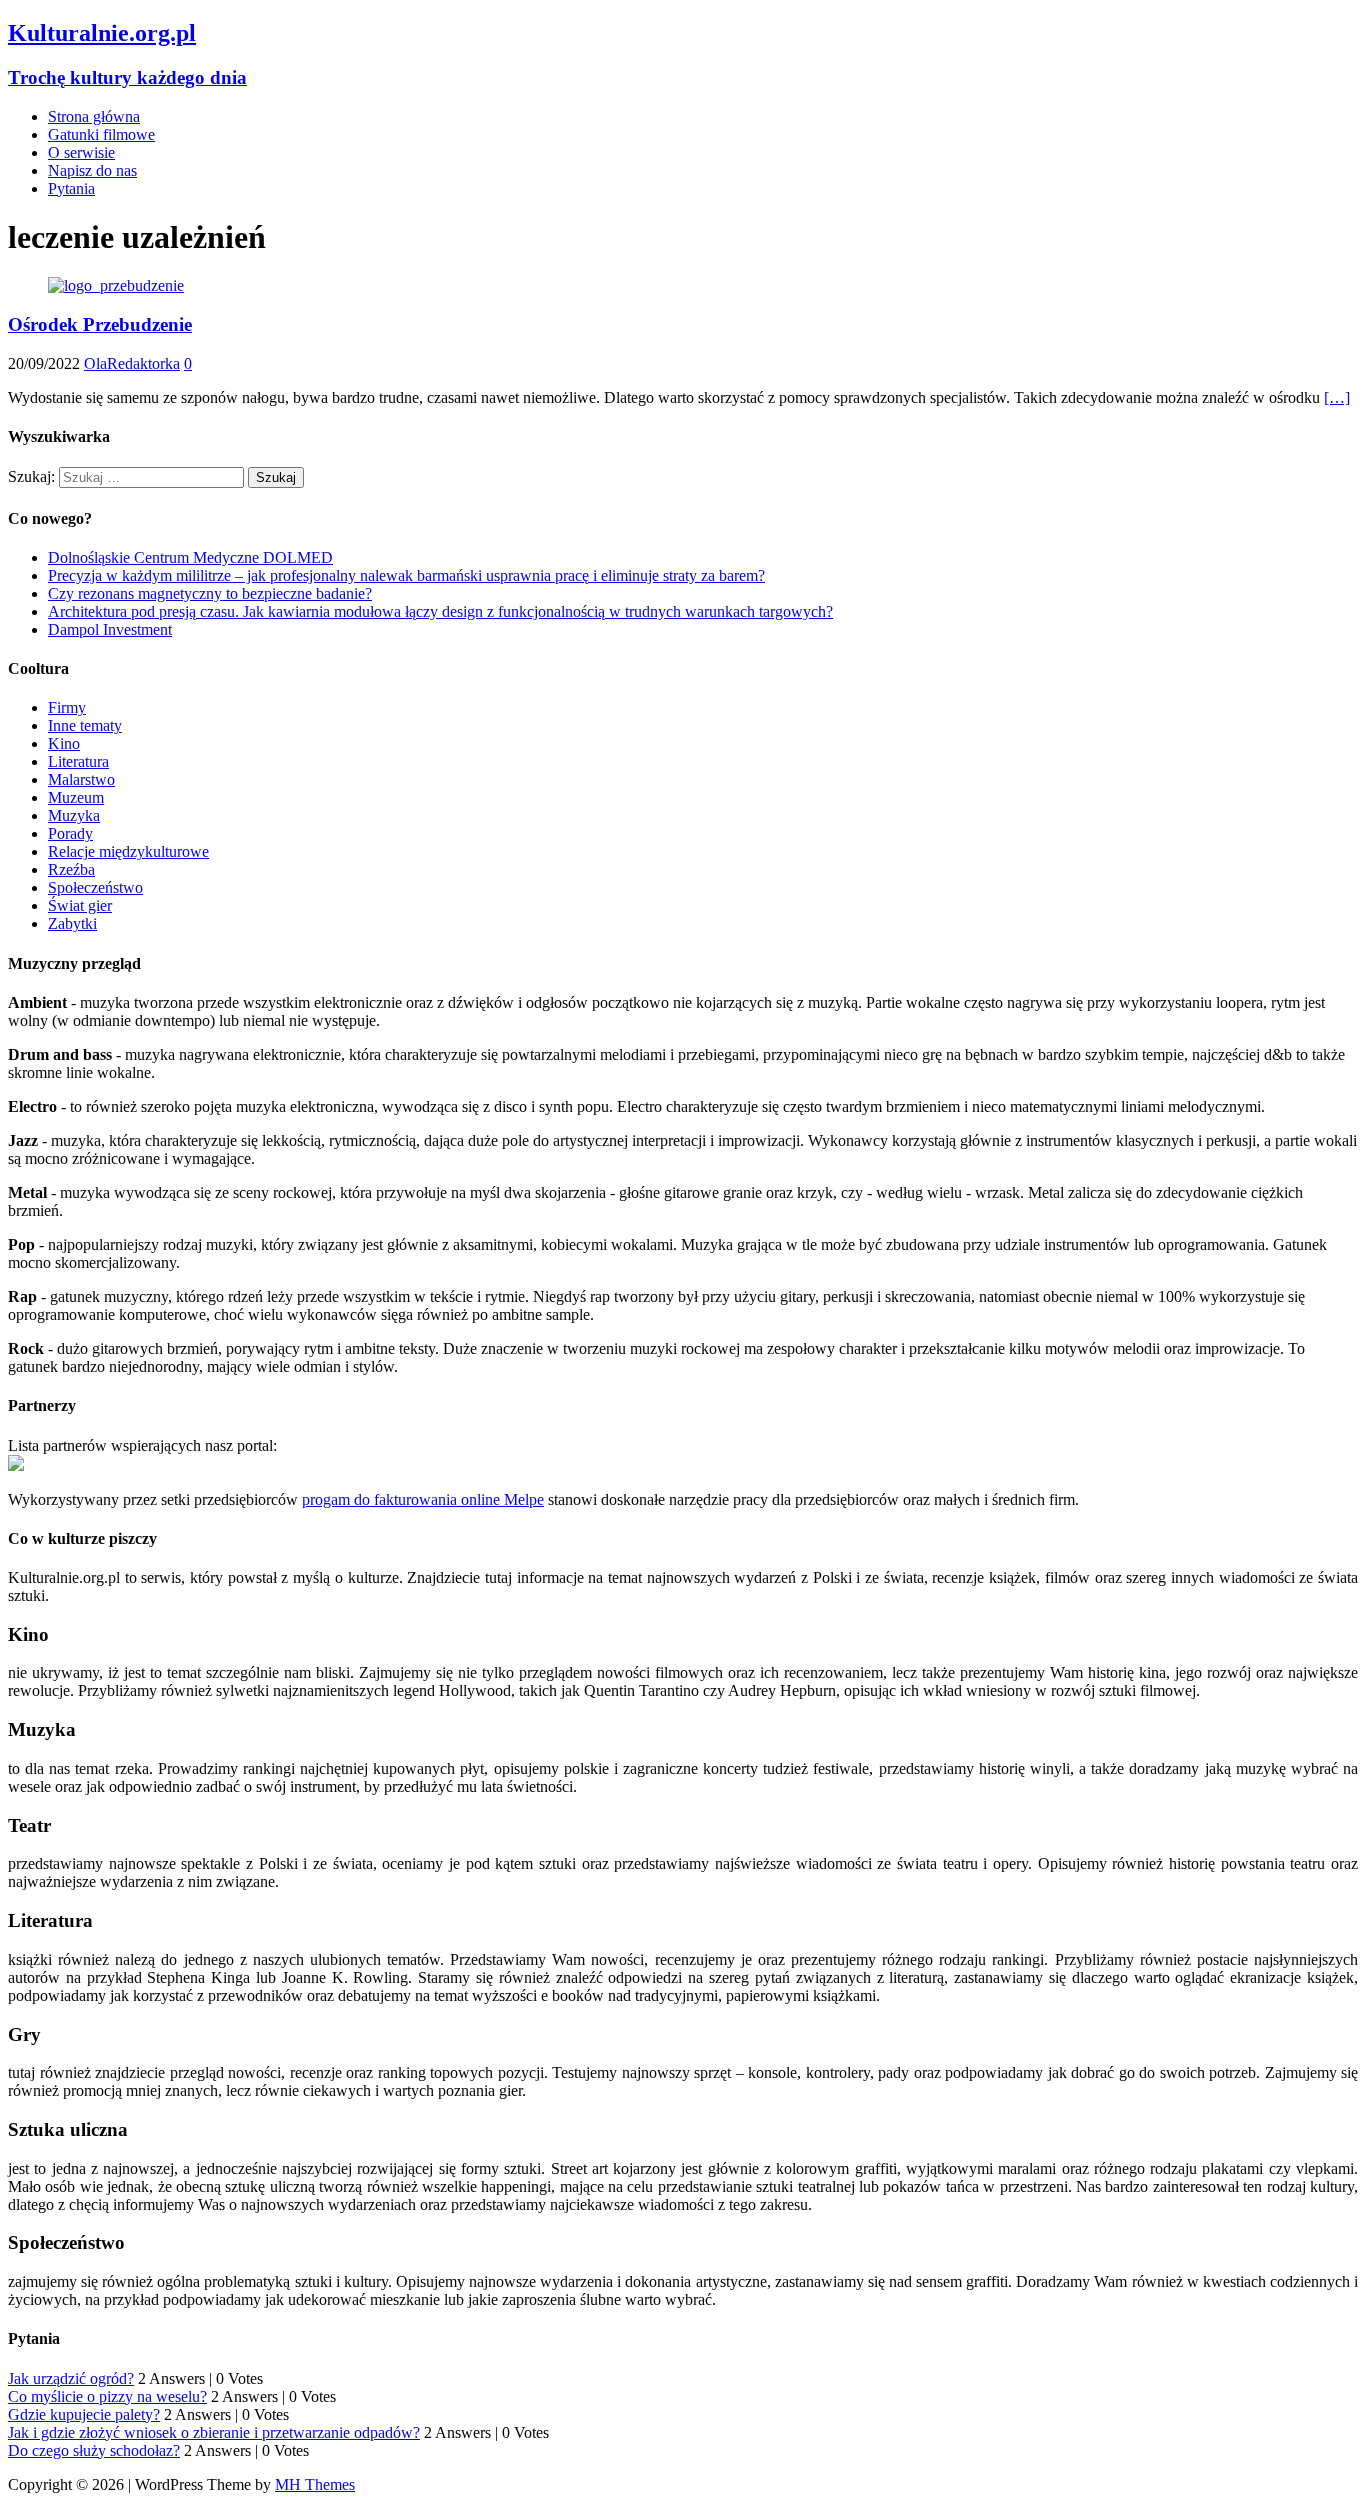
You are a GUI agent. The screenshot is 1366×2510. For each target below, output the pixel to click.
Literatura (78, 761)
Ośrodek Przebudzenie (100, 324)
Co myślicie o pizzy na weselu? (107, 2396)
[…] (1337, 397)
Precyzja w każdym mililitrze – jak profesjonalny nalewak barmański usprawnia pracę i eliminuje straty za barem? (406, 575)
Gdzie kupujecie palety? (84, 2414)
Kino (64, 743)
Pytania (71, 188)
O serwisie (81, 152)
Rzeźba (71, 869)
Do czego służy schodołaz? (94, 2450)
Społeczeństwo (95, 887)
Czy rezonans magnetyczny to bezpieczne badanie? (210, 593)
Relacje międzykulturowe (128, 851)
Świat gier (80, 905)
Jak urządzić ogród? (71, 2378)
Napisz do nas (92, 170)
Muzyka (74, 815)
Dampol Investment (110, 629)
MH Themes (315, 2484)
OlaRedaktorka (132, 363)
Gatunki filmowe (101, 134)
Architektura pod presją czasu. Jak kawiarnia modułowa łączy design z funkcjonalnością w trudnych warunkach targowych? (440, 611)
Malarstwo (81, 779)
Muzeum (76, 797)
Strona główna (94, 116)
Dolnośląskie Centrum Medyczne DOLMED (190, 557)
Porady (70, 833)
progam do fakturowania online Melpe (423, 1499)
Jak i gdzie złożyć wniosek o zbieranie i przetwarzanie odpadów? (214, 2432)
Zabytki (72, 923)
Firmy (67, 707)
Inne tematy (85, 725)
